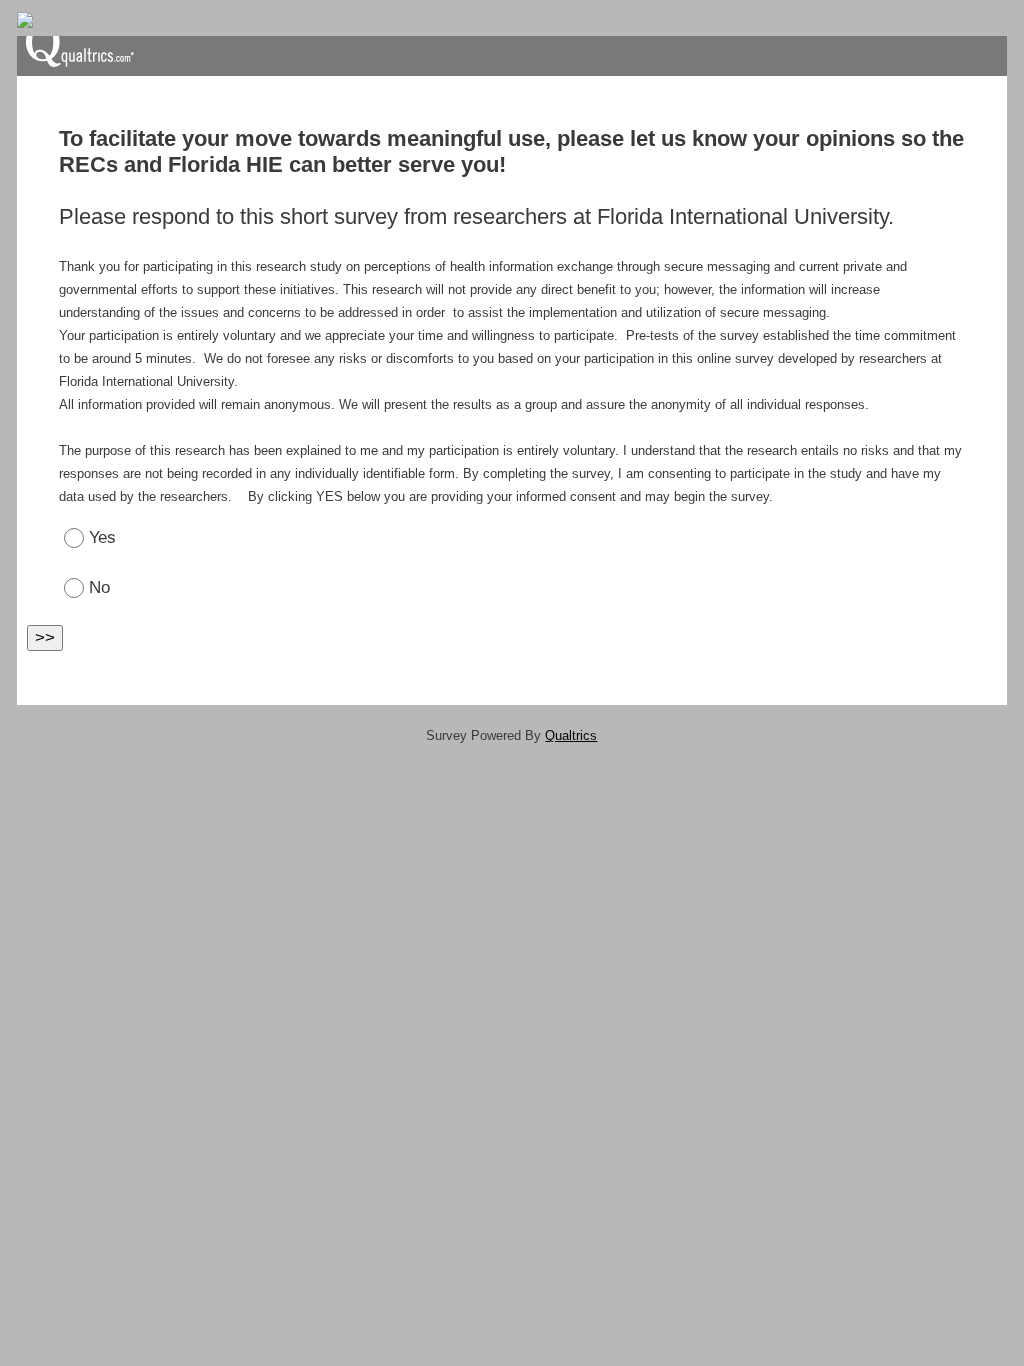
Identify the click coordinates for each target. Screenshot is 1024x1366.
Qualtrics (571, 735)
